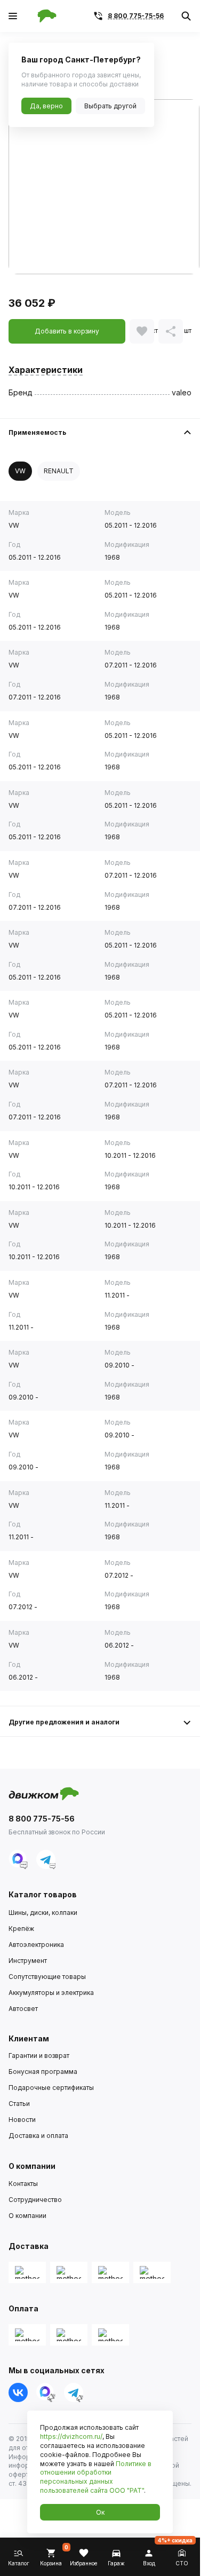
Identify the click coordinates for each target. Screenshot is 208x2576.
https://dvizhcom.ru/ (71, 2436)
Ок (100, 2512)
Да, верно (46, 106)
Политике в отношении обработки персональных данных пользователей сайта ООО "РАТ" (96, 2477)
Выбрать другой (110, 106)
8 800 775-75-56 (136, 16)
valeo (182, 392)
